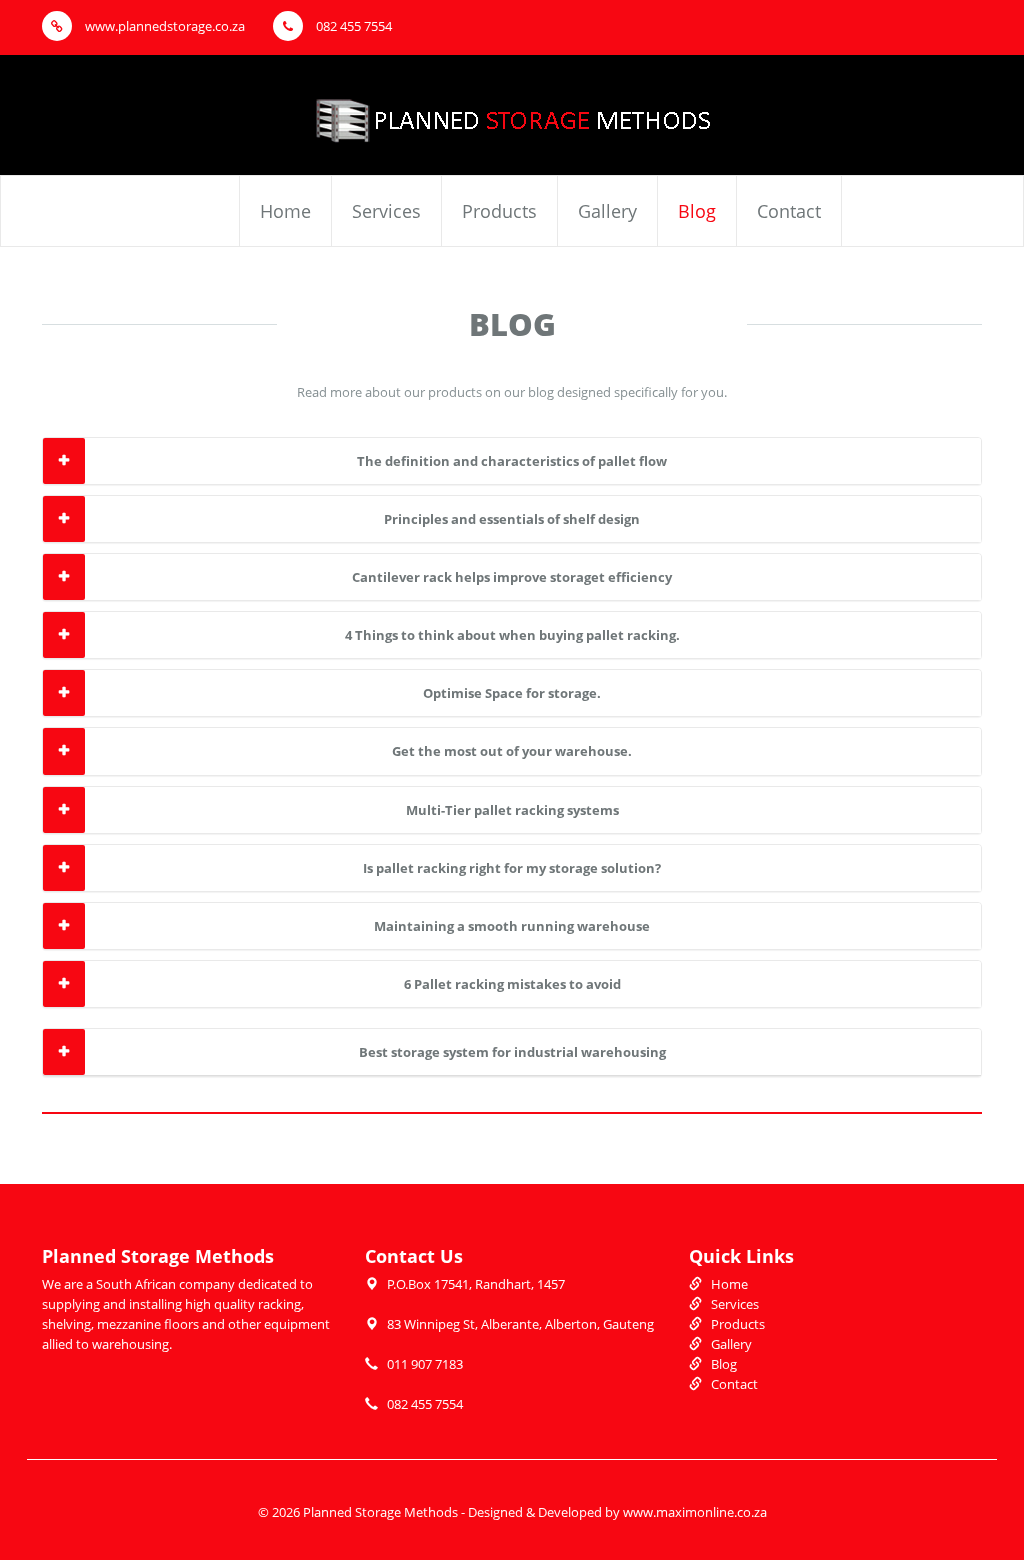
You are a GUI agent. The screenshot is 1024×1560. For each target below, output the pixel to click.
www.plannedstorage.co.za (163, 26)
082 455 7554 (352, 26)
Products (499, 211)
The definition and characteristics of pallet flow (512, 461)
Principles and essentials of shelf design (512, 519)
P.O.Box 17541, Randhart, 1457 (476, 1284)
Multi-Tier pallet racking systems (512, 810)
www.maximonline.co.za (695, 1512)
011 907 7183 (425, 1364)
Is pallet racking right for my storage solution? (512, 868)
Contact (789, 211)
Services (386, 211)
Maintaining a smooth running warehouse (512, 926)
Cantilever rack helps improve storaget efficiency (512, 577)
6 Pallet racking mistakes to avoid (512, 984)
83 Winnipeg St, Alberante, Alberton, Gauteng (520, 1324)
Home (285, 211)
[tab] (512, 461)
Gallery (607, 211)
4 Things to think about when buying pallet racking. (512, 635)
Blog (697, 211)
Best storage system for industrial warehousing (512, 1052)
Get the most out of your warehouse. (512, 751)
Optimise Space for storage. (512, 693)
